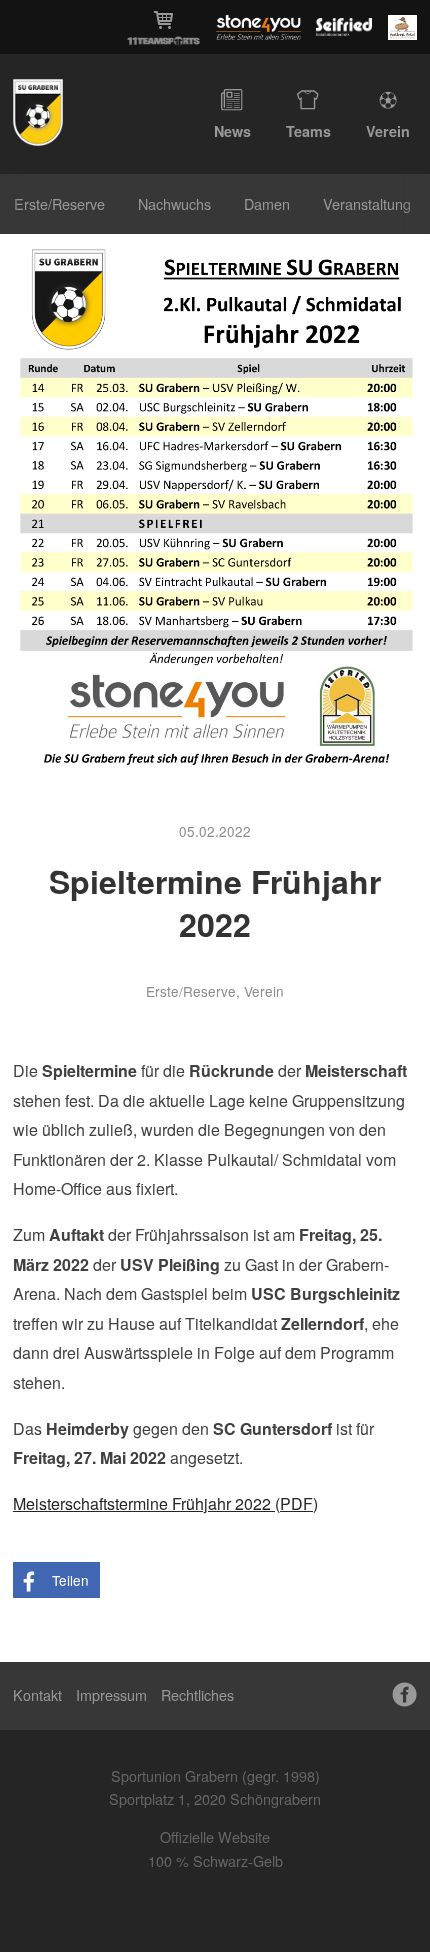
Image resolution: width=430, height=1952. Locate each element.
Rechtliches (197, 1694)
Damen (267, 203)
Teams (308, 131)
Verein (388, 131)
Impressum (111, 1694)
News (232, 131)
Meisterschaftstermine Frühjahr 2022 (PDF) (165, 1503)
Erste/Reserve (59, 203)
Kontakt (37, 1694)
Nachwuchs (174, 203)
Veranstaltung (367, 203)
